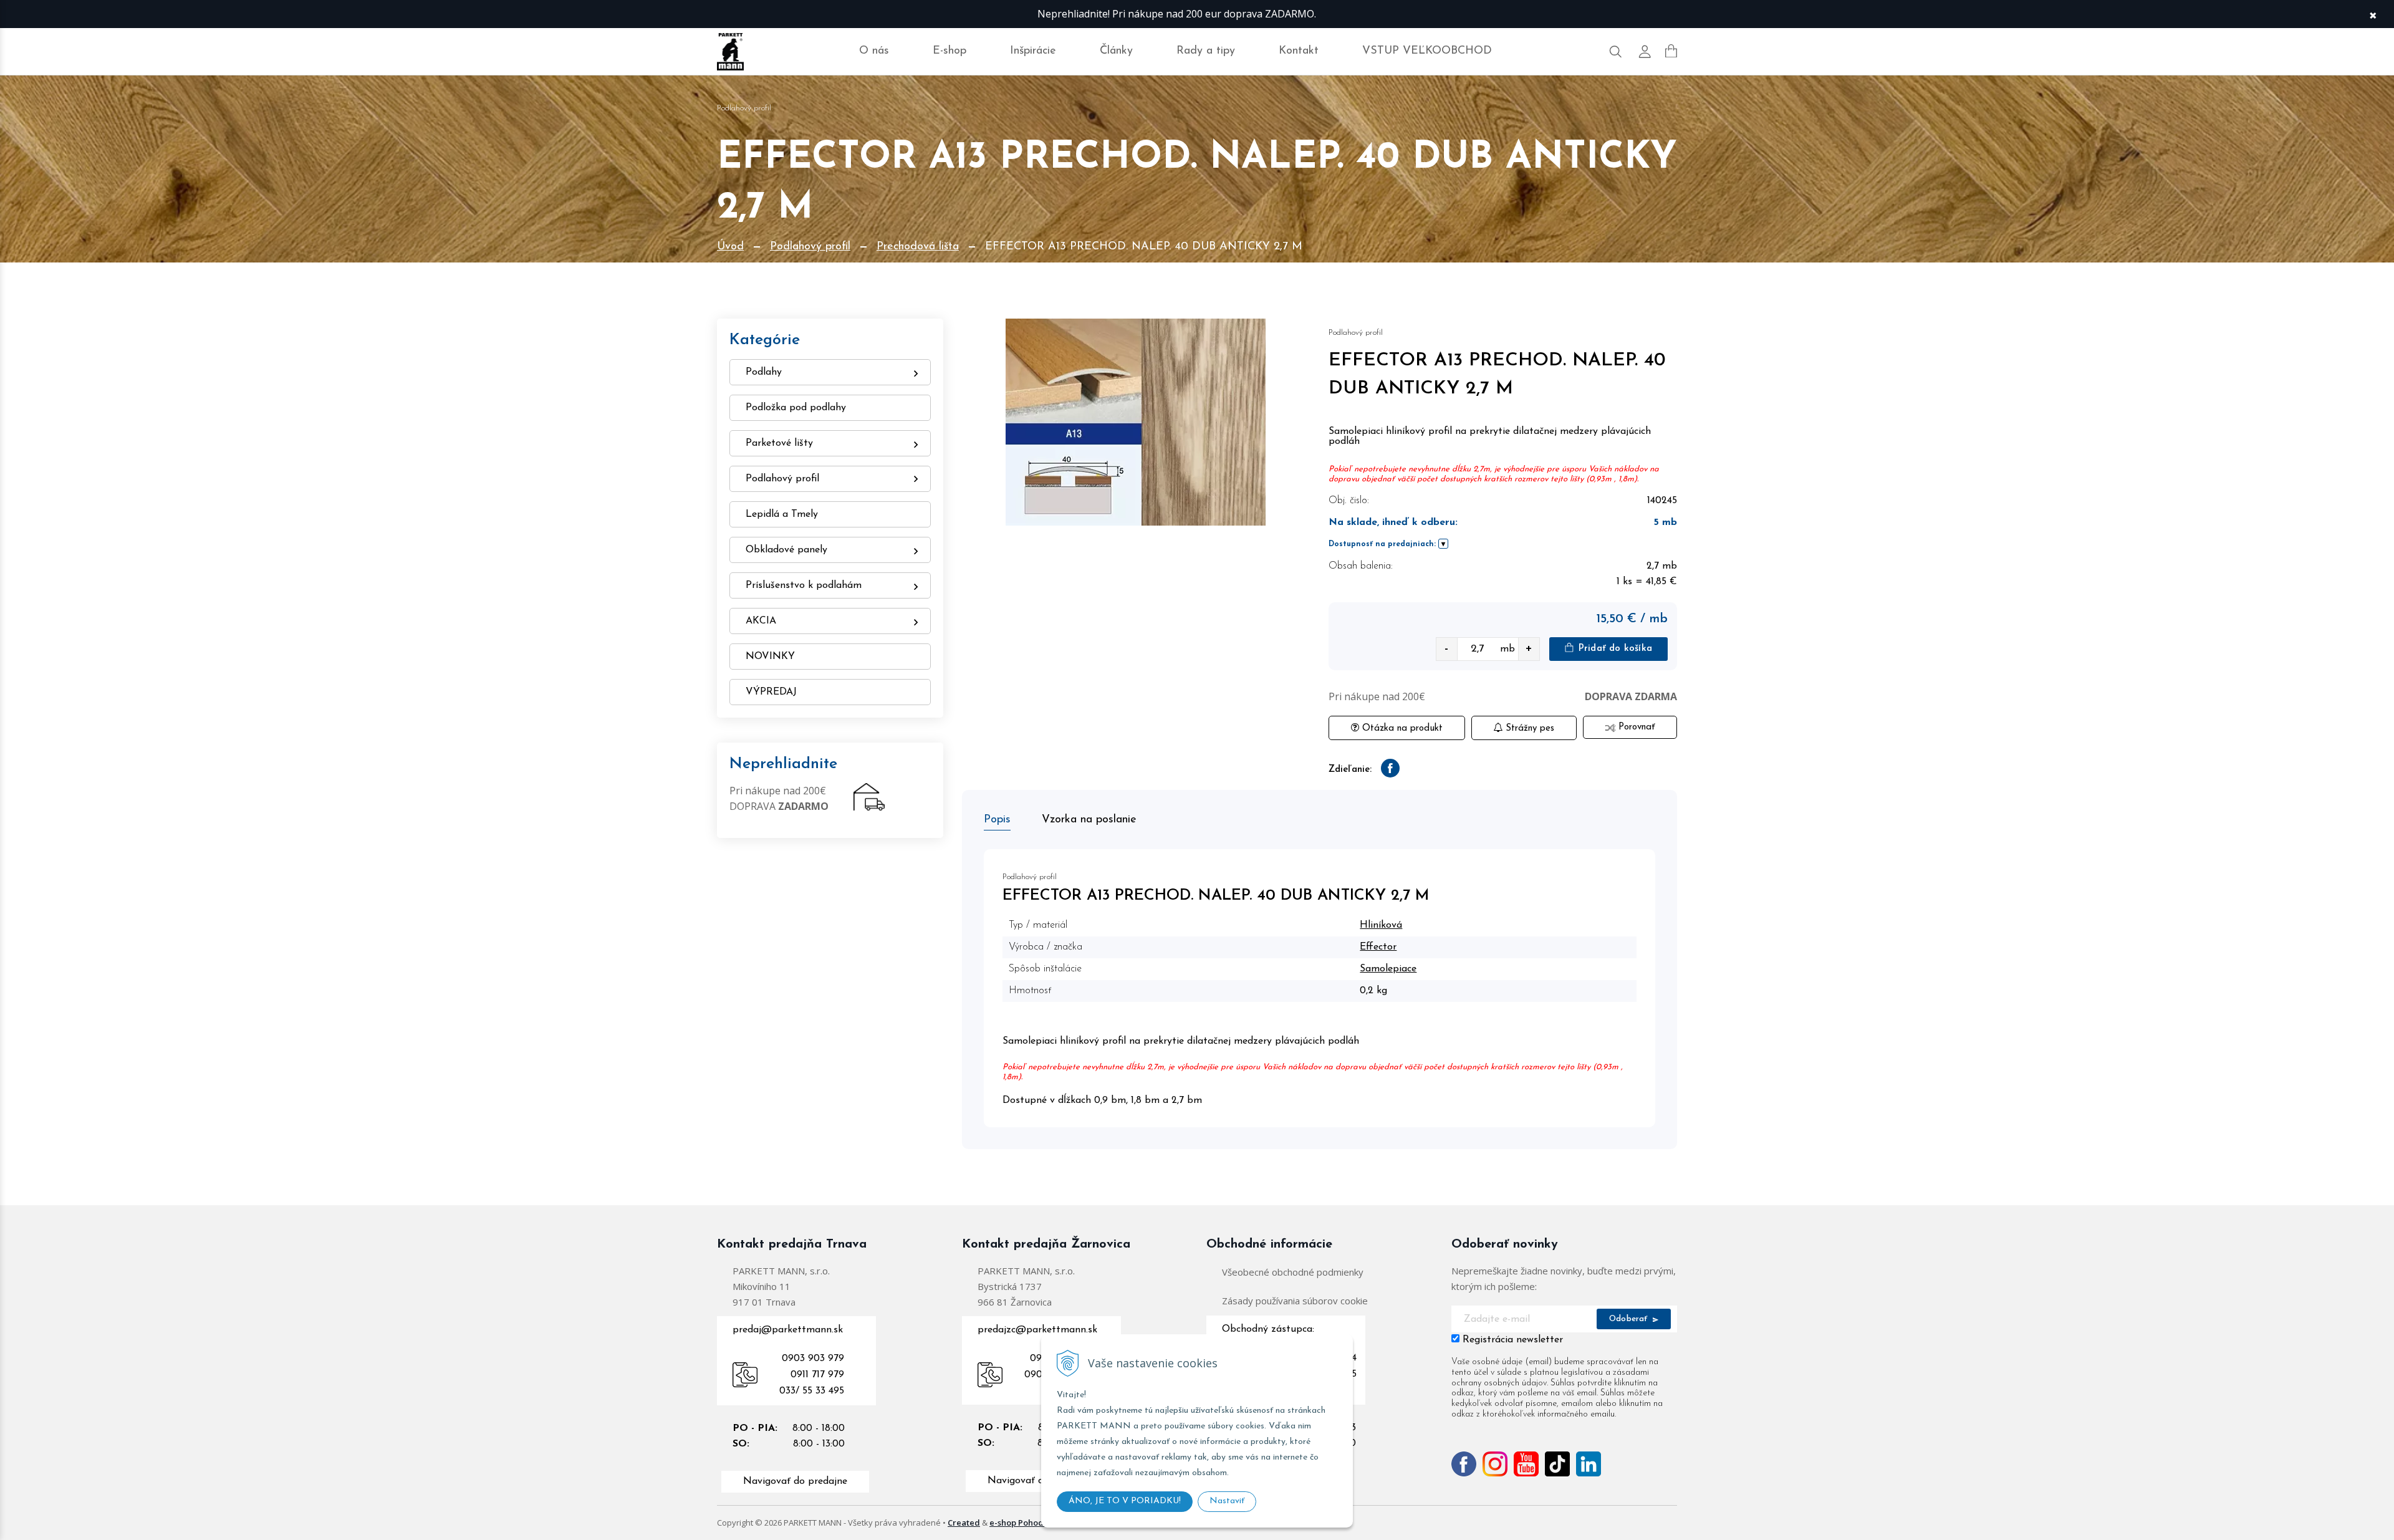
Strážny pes (1528, 729)
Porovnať (1635, 727)
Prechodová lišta (918, 247)
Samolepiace (1388, 969)
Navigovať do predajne (795, 1481)
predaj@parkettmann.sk (788, 1330)
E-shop (949, 51)
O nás (874, 51)
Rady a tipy (1206, 51)
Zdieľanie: (1350, 770)
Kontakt (1299, 51)
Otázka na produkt (1401, 729)
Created (964, 1523)
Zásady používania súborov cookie (1295, 1301)
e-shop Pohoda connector (1040, 1523)
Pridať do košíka (1614, 649)
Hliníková (1381, 925)
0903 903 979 (813, 1359)
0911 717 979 (817, 1375)
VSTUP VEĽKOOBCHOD (1427, 51)
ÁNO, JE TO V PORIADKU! (1125, 1501)
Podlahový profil (810, 247)
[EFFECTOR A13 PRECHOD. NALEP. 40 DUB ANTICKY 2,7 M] (1136, 422)
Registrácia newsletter (1513, 1340)
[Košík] (1671, 51)
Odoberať (1630, 1319)
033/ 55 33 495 (812, 1391)
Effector (1378, 947)
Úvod (730, 247)
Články (1116, 51)
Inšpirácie (1033, 51)
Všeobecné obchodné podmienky (1293, 1272)
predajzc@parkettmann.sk (1037, 1330)
